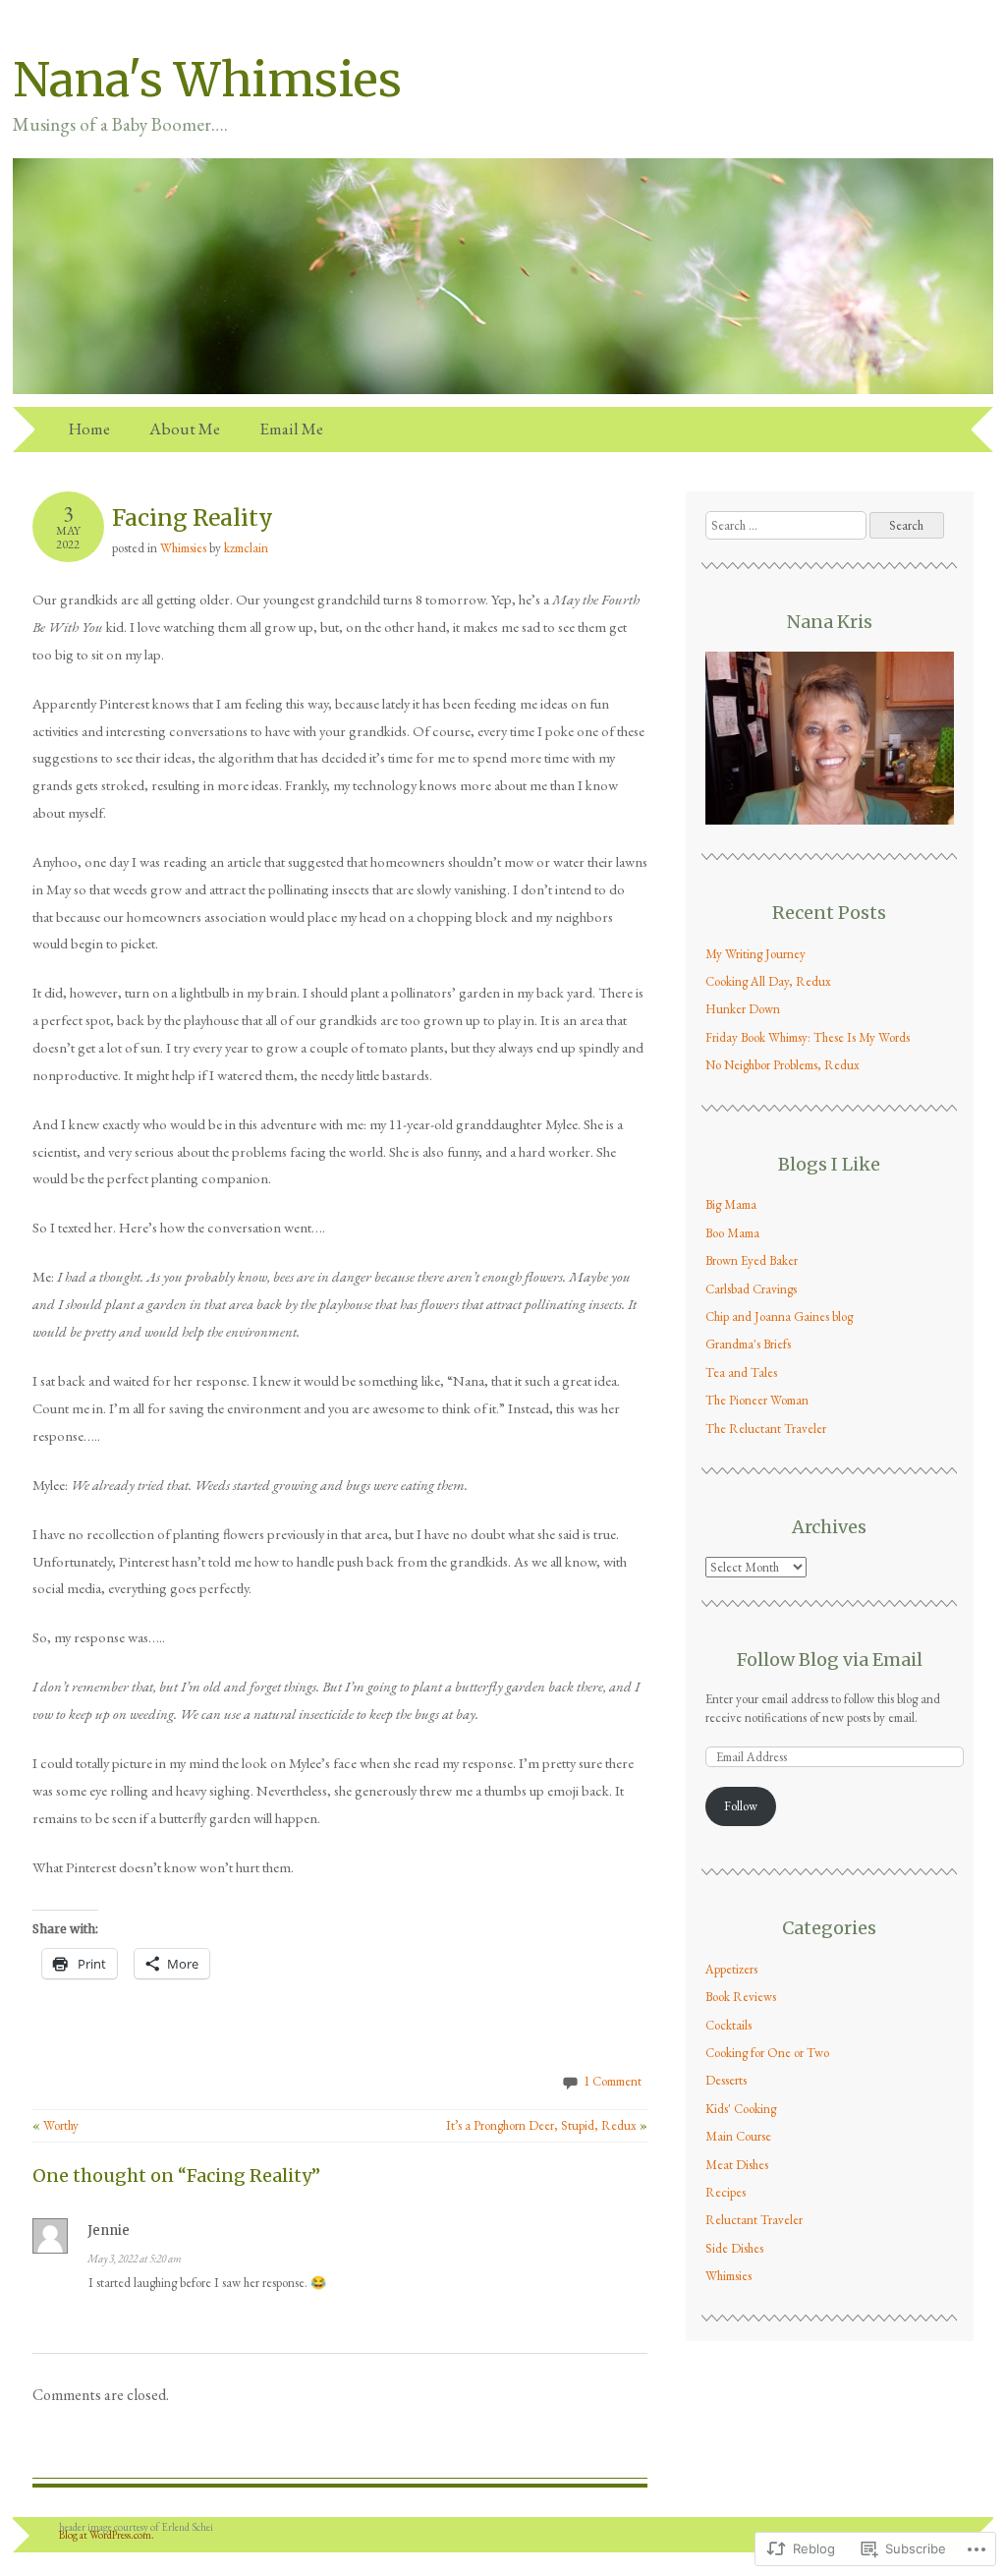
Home (89, 429)
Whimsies (183, 548)
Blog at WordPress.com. (107, 2535)
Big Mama (731, 1204)
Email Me (291, 429)
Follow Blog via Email (830, 1660)
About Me (185, 429)
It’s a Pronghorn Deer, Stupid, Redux (547, 2125)
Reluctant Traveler (754, 2220)
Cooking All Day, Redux (768, 981)
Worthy (56, 2125)
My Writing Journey (755, 954)
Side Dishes (734, 2248)
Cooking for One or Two (767, 2053)
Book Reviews (741, 1997)
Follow (741, 1806)
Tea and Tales (741, 1373)
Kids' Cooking (741, 2109)
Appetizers (731, 1969)
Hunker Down (743, 1009)
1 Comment (613, 2081)
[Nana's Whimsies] (503, 395)
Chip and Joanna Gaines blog (779, 1317)
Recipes (726, 2192)
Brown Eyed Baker (752, 1260)
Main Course (738, 2136)
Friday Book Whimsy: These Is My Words (808, 1037)
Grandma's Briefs (748, 1344)
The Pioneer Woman (757, 1400)
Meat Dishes (737, 2165)
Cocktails (728, 2025)
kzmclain (246, 548)
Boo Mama (732, 1233)
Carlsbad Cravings (751, 1289)
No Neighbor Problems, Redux (782, 1065)
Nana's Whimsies (207, 80)
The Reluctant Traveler (766, 1429)
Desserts (726, 2080)
